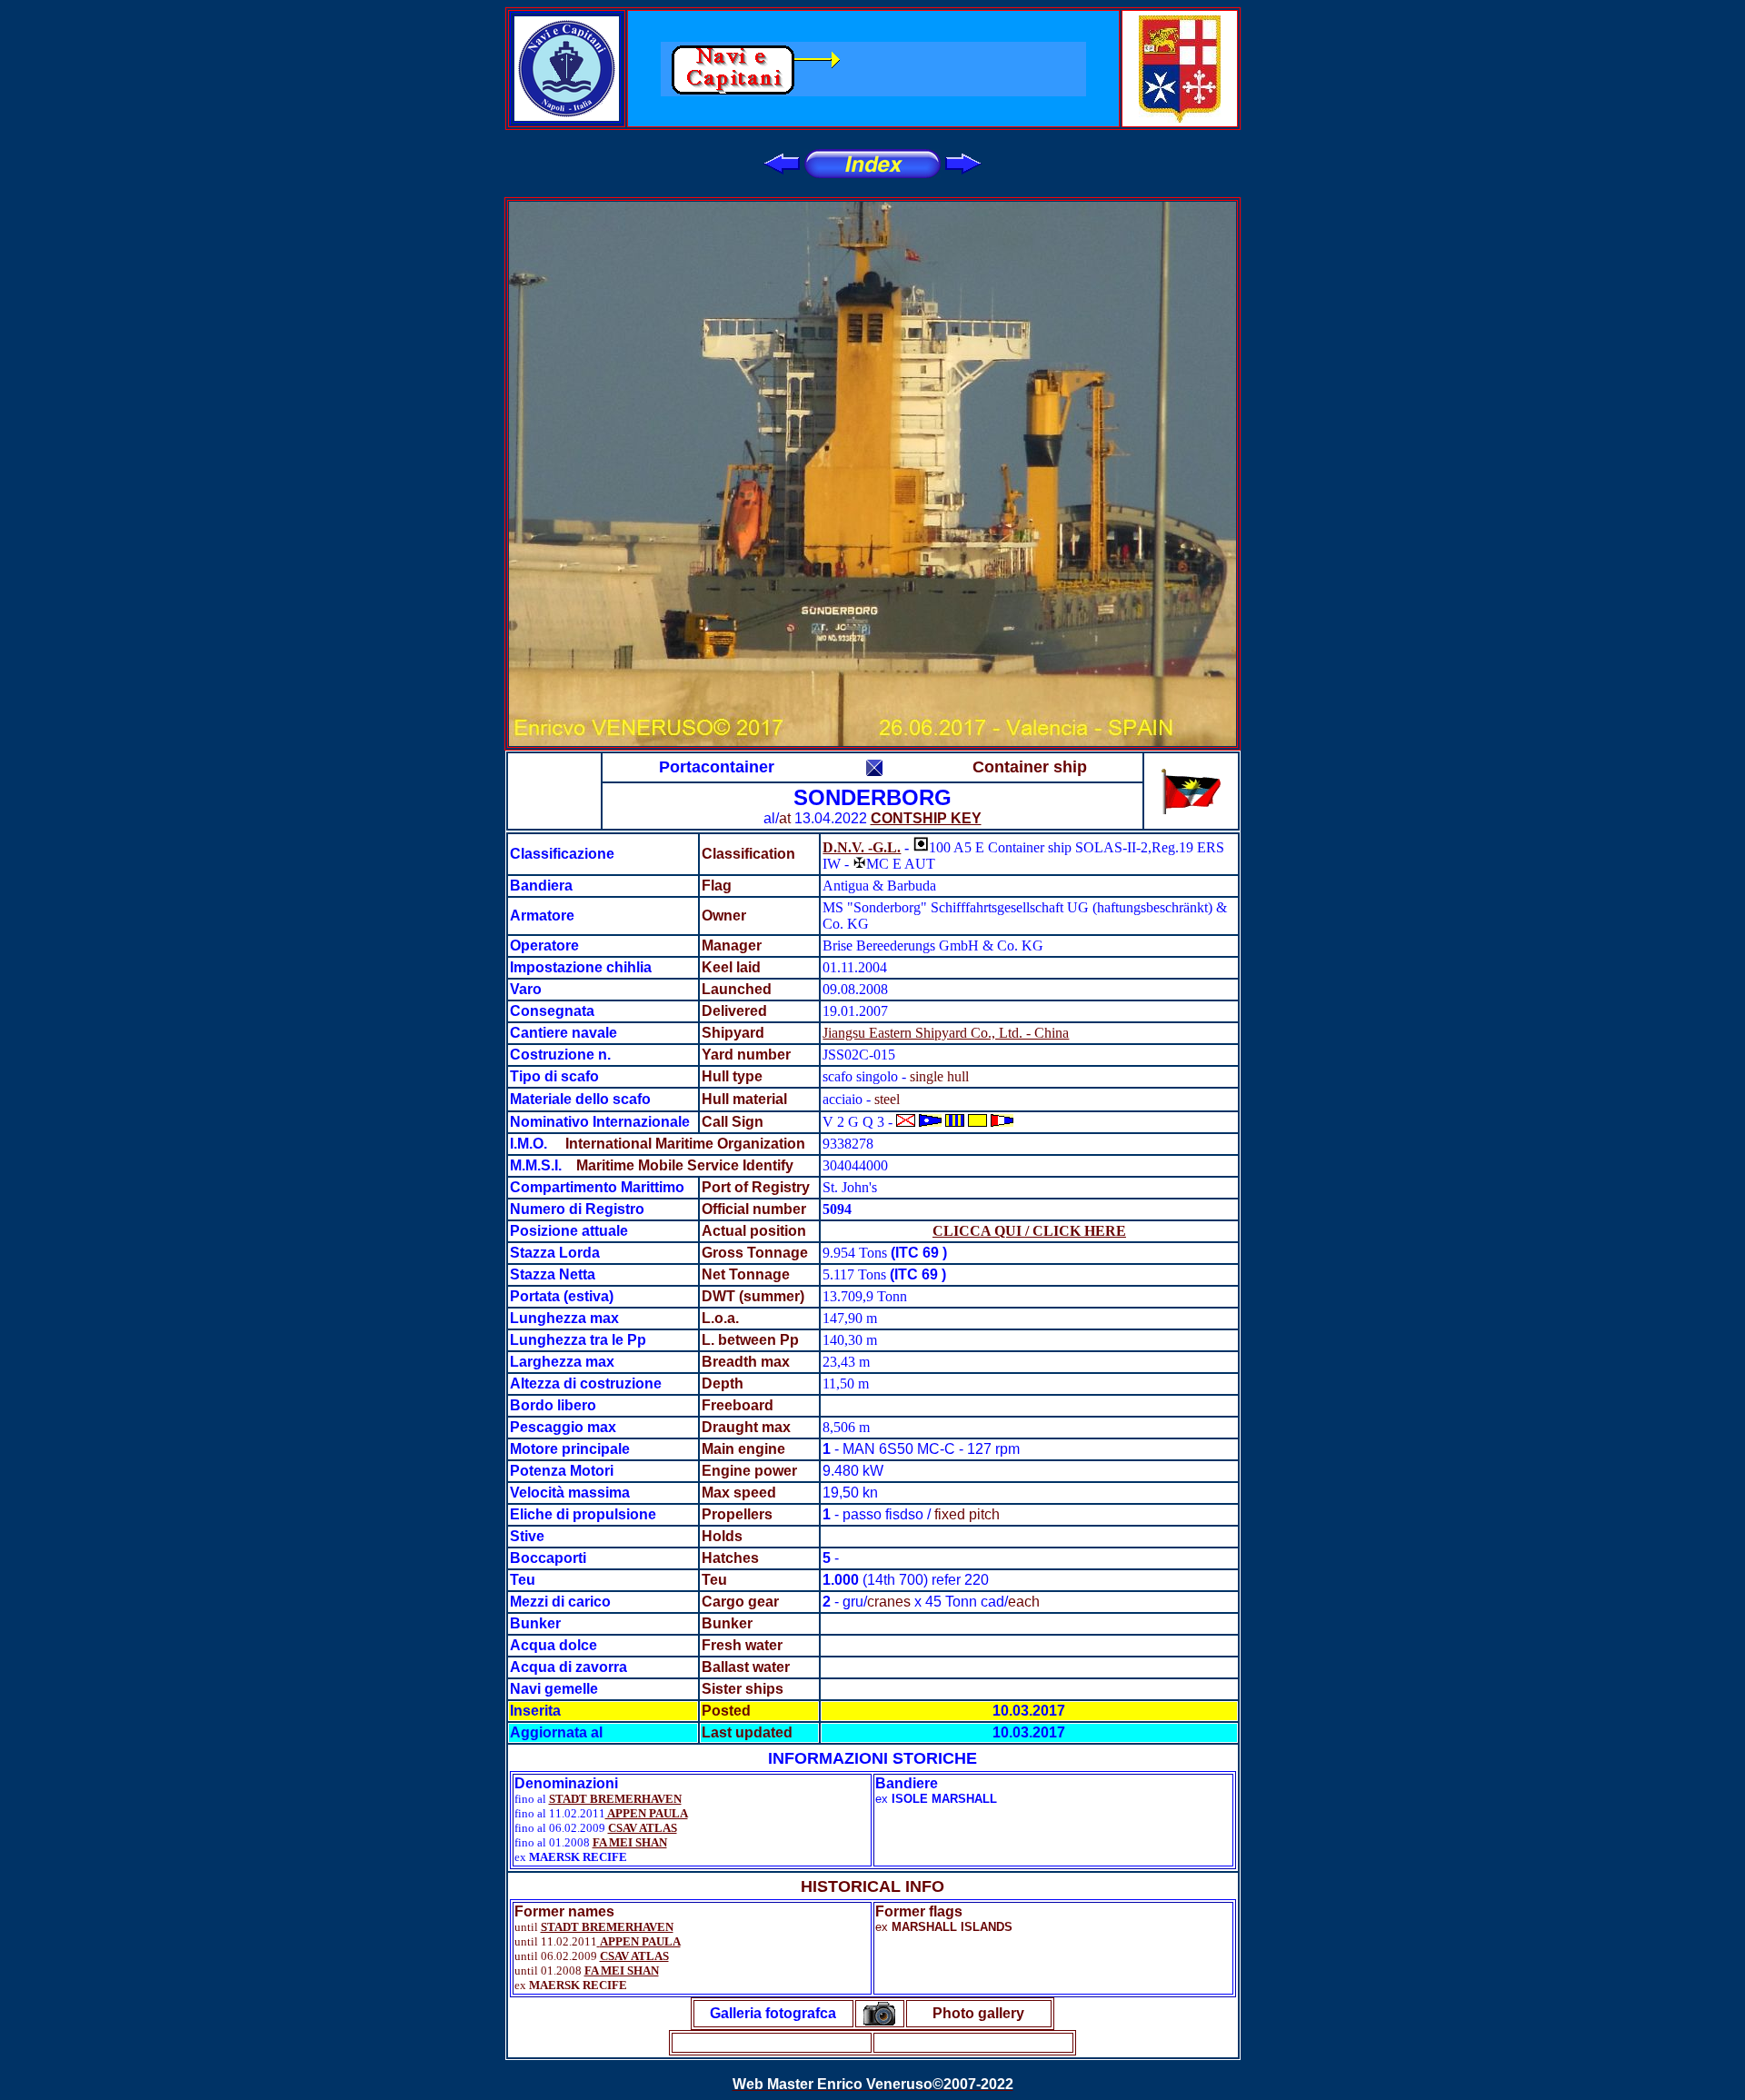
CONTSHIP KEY (926, 818)
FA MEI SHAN (630, 1842)
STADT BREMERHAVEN (615, 1799)
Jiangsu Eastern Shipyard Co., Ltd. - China (946, 1033)
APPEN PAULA (647, 1813)
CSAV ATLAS (643, 1828)
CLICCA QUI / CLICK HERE (1029, 1231)
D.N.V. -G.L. (862, 847)
